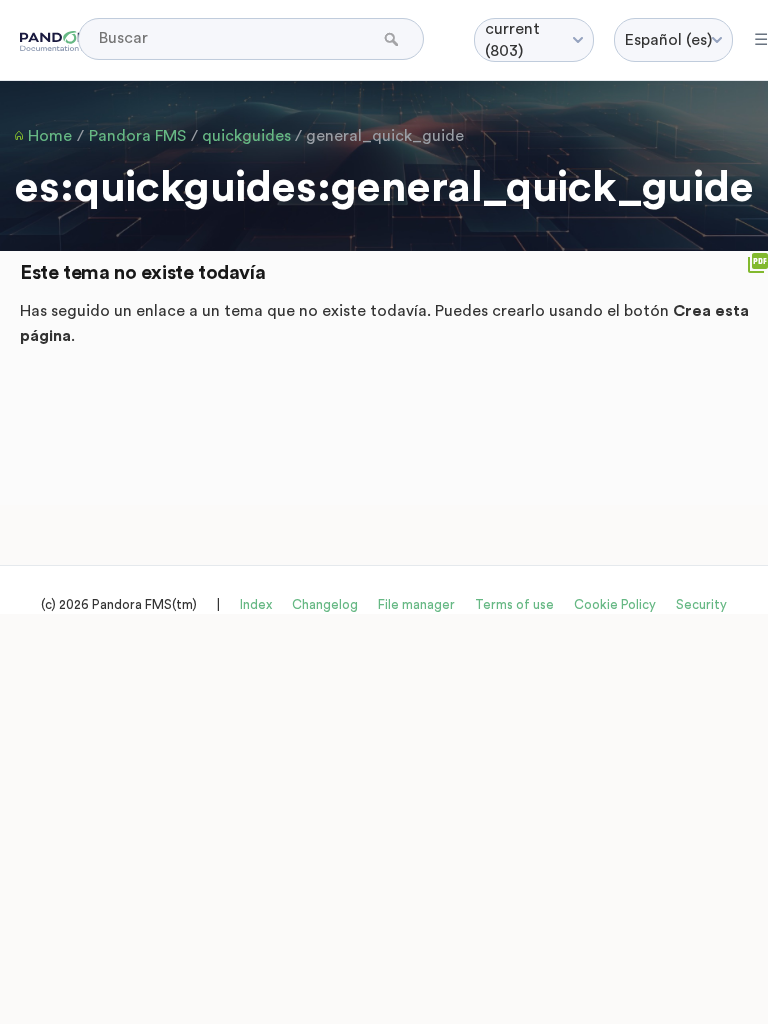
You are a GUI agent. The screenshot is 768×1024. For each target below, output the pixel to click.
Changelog (325, 604)
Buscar (393, 39)
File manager (416, 604)
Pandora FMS (137, 136)
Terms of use (514, 604)
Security (701, 604)
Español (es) (668, 40)
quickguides (246, 136)
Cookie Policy (615, 604)
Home (50, 136)
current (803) (512, 40)
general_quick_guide (385, 136)
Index (256, 604)
